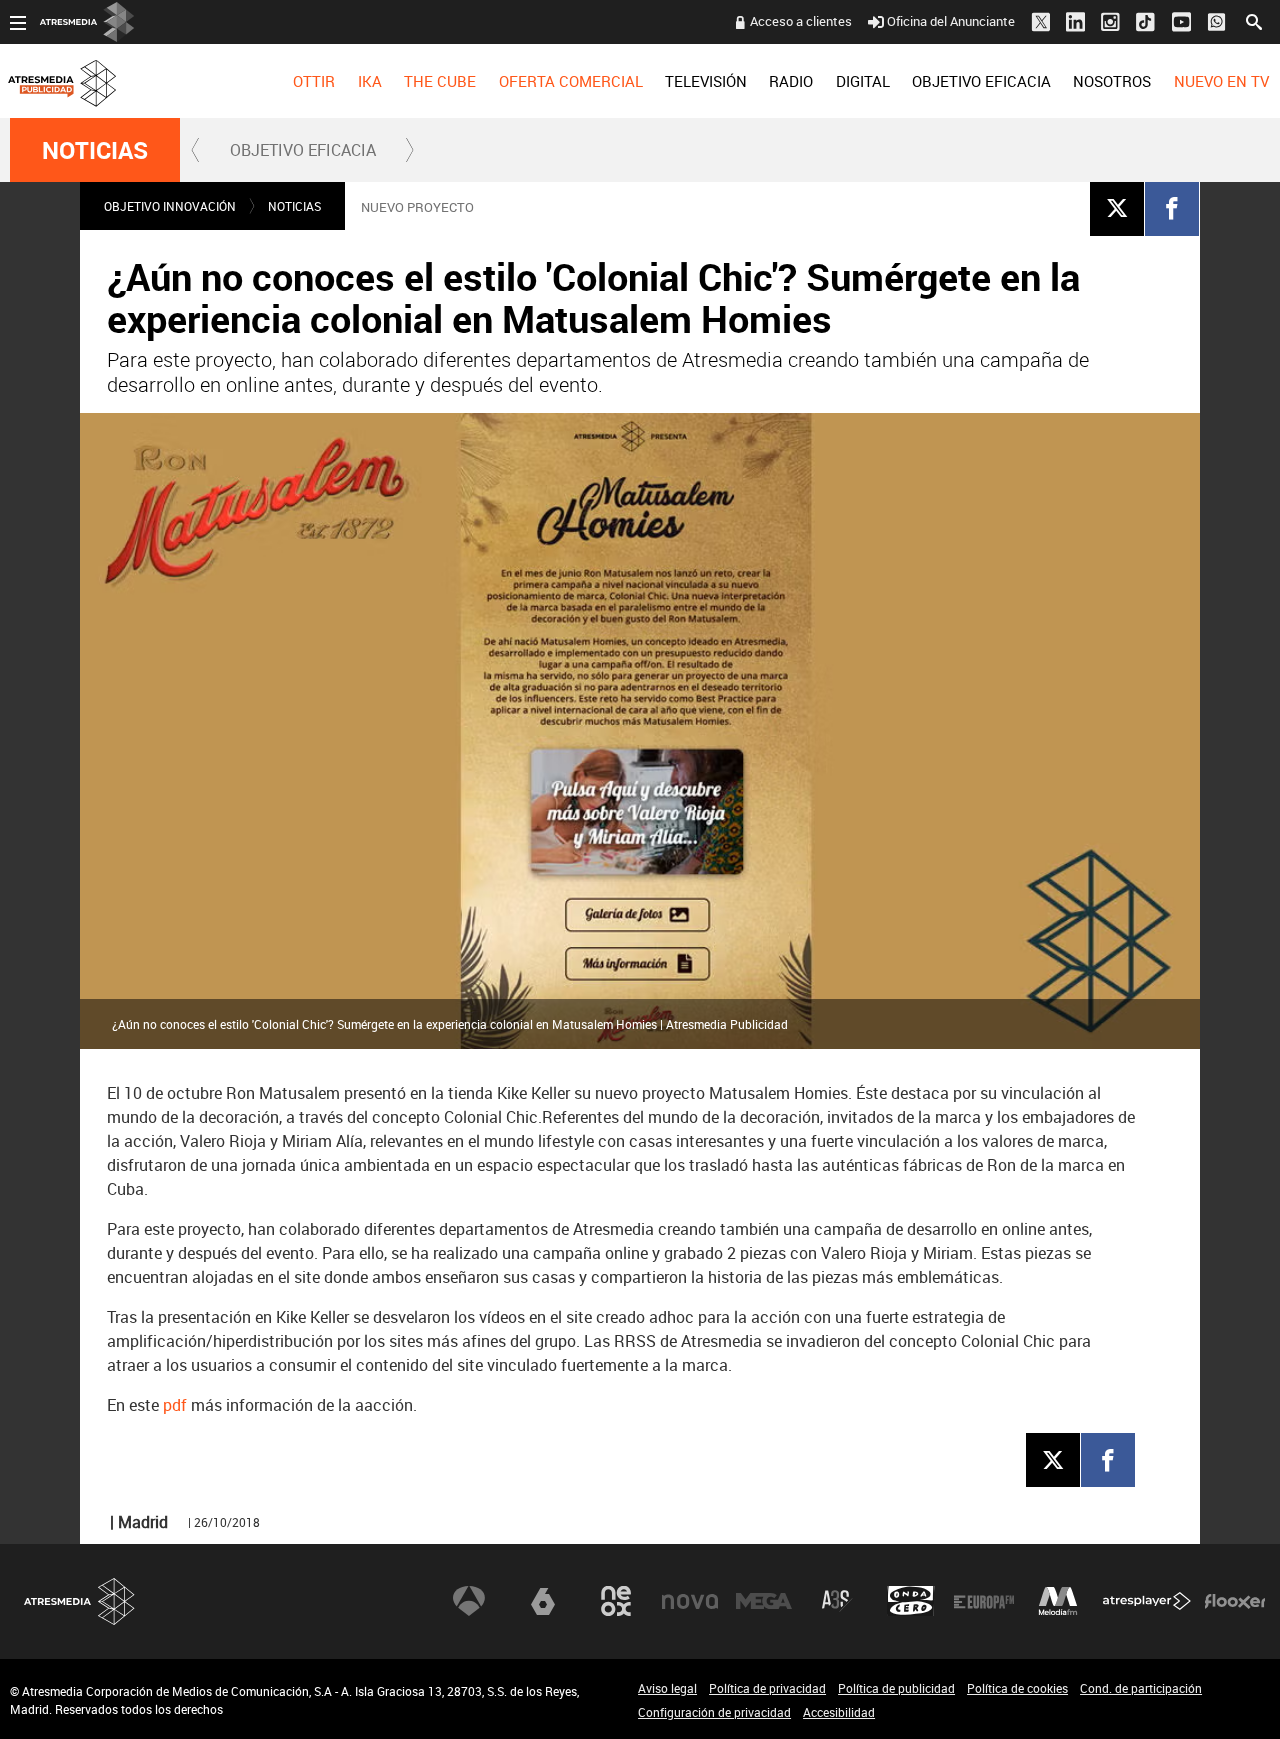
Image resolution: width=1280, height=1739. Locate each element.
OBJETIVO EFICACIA (981, 81)
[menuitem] (314, 81)
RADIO (791, 81)
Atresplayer (1147, 1601)
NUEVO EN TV (1221, 81)
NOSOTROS (1112, 81)
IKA (370, 81)
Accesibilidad (839, 1712)
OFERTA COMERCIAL (571, 81)
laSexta (543, 1601)
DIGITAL (863, 81)
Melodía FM (1058, 1601)
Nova (690, 1601)
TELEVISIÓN (706, 81)
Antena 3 (469, 1601)
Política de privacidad (767, 1688)
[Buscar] (1254, 20)
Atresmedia (80, 1601)
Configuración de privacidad (714, 1712)
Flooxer (1235, 1601)
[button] (196, 150)
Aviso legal (667, 1688)
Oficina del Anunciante (951, 21)
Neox (616, 1601)
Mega (764, 1601)
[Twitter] (1117, 208)
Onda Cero (911, 1601)
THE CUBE (440, 81)
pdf (175, 1405)
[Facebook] (1172, 208)
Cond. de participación (1141, 1688)
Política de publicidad (896, 1688)
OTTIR (314, 81)
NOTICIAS (95, 150)
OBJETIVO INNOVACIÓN (170, 206)
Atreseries (837, 1601)
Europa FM (984, 1601)
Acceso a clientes (801, 21)
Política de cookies (1017, 1688)
